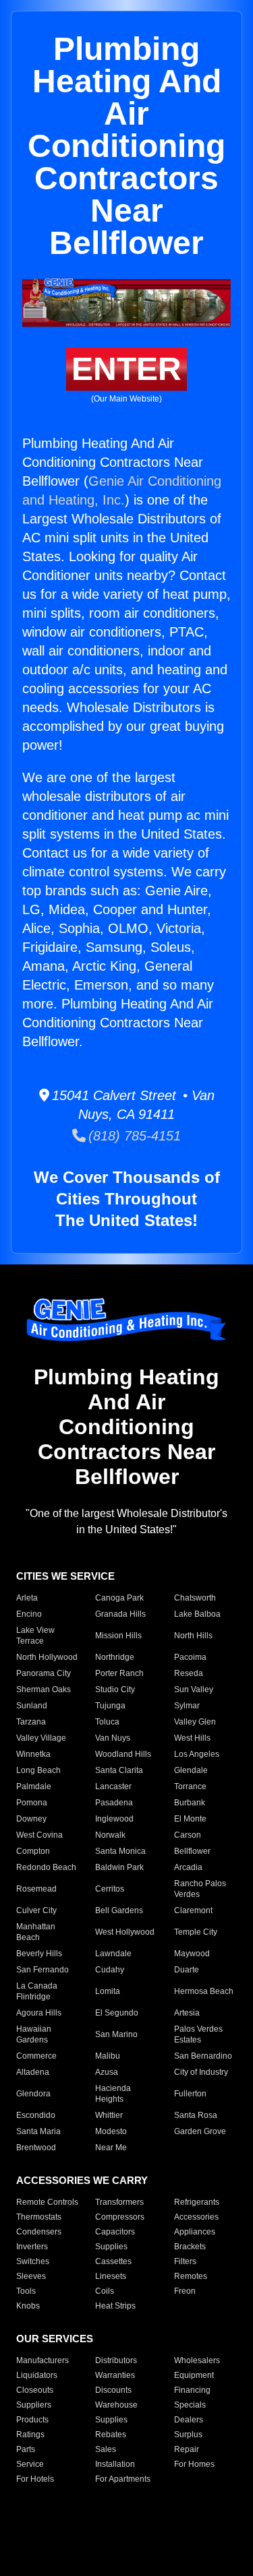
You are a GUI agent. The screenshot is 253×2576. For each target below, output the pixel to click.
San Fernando (43, 1970)
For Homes (194, 2464)
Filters (185, 2261)
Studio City (115, 1689)
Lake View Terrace (35, 1636)
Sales (106, 2449)
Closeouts (35, 2390)
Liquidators (37, 2375)
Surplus (188, 2435)
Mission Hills (118, 1636)
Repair (187, 2449)
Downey (31, 1819)
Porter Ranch (119, 1673)
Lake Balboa (197, 1614)
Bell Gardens (119, 1910)
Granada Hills (120, 1614)
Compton (33, 1851)
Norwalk (110, 1835)
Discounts (113, 2390)
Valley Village (41, 1738)
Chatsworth (195, 1598)
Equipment (194, 2375)
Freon (185, 2291)
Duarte (187, 1970)
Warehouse (116, 2405)
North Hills (193, 1636)
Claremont (193, 1910)
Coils (105, 2291)
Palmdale (34, 1786)
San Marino (116, 2034)
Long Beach (38, 1770)
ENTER (126, 369)
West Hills (192, 1738)
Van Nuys (113, 1738)
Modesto (111, 2131)
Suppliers (34, 2405)
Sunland (32, 1706)
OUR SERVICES (55, 2339)
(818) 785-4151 (133, 1136)
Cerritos (110, 1889)
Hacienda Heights (113, 2094)
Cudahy (110, 1970)
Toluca (107, 1722)
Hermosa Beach (204, 1991)
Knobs (28, 2306)
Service (30, 2464)
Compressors (120, 2217)
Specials (190, 2405)
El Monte (190, 1819)
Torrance (190, 1786)
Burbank (190, 1803)
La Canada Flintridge (37, 1991)
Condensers (39, 2232)
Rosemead (36, 1889)
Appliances (195, 2232)
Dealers (189, 2420)
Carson (188, 1835)
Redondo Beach (46, 1867)
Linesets (111, 2276)
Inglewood (114, 1819)
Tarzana (31, 1722)
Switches (33, 2261)
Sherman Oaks (44, 1689)
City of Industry (201, 2072)
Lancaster (113, 1786)
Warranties (115, 2375)
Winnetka (33, 1754)
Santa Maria (38, 2131)
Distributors (116, 2360)
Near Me (111, 2148)
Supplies (111, 2247)
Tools (26, 2291)
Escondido (36, 2115)
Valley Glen (195, 1722)
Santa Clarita (119, 1770)
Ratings (30, 2435)
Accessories (196, 2217)
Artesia (187, 2013)
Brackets (190, 2247)
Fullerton (190, 2094)
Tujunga (110, 1706)
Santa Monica (120, 1851)
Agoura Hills (39, 2013)
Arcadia (188, 1867)
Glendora (33, 2094)
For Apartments (123, 2479)
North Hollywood (47, 1657)
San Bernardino (203, 2056)
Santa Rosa (196, 2115)
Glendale (191, 1770)
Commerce (36, 2056)
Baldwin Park (119, 1867)
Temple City (196, 1932)
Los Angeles (197, 1754)
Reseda (189, 1673)
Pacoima (190, 1657)
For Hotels (35, 2479)
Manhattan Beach (36, 1932)
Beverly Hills (39, 1954)
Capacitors (115, 2232)
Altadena (33, 2072)
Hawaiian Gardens (34, 2034)
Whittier (109, 2115)
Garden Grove (200, 2131)
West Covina (39, 1835)
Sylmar (187, 1706)
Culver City (36, 1910)
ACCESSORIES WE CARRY (82, 2180)
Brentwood (36, 2148)
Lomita (108, 1991)
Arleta (27, 1598)
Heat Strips (115, 2306)
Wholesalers (197, 2360)
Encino (29, 1614)
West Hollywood (125, 1932)
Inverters (32, 2247)
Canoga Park (119, 1598)
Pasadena (114, 1803)
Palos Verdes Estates (198, 2034)
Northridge (115, 1657)
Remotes (191, 2276)
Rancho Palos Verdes (200, 1889)
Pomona (32, 1803)
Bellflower (192, 1851)
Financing (192, 2390)
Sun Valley (194, 1689)
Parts (26, 2449)
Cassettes (113, 2261)
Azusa (107, 2072)
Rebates (111, 2435)
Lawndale (113, 1954)
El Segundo (117, 2013)
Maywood (192, 1954)
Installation (115, 2464)
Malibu (108, 2056)
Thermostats (39, 2217)
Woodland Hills (123, 1754)
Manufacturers (43, 2360)
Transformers (119, 2202)
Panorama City (44, 1673)
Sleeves (31, 2276)
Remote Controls (47, 2202)
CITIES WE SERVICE (65, 1576)
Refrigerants (197, 2202)
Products (32, 2420)
